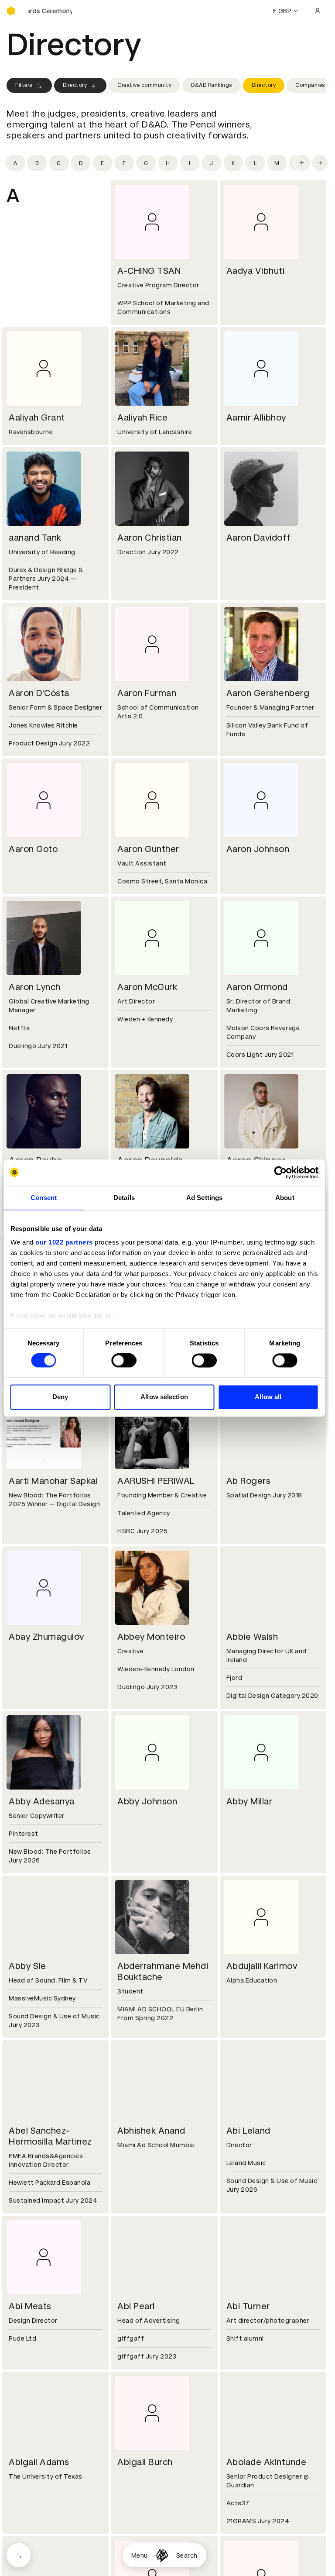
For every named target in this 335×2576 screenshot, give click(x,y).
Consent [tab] (44, 1198)
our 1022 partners (64, 1242)
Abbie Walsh (252, 1637)
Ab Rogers (249, 1481)
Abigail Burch (145, 2462)
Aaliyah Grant (37, 417)
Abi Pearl (136, 2306)
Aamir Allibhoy (256, 417)
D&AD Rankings (212, 85)
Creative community (144, 85)
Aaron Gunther (148, 849)
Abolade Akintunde (267, 2462)
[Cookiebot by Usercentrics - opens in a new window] (280, 1172)
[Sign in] (318, 11)
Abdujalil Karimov (262, 1966)
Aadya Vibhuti (256, 271)
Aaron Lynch (35, 987)
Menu (140, 2555)
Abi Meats (30, 2306)
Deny (60, 1397)
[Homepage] (162, 2555)
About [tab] (285, 1198)
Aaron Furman (147, 693)
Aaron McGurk (147, 987)
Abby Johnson (147, 1801)
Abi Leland (248, 2131)
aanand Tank (35, 538)
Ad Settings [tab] (204, 1198)
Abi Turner (248, 2306)
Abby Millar (250, 1801)
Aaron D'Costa (39, 693)
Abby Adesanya (42, 1801)
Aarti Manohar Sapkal (53, 1481)
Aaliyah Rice (142, 417)
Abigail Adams (39, 2462)
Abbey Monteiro (151, 1637)
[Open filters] (19, 2555)
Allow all (268, 1397)
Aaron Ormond (257, 987)
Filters (24, 85)
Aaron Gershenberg (268, 693)
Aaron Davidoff (259, 538)
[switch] (124, 1361)
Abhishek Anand (151, 2131)
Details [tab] (124, 1198)
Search (187, 2555)
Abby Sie (27, 1966)
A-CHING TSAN (149, 271)
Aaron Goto (33, 849)
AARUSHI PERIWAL (156, 1481)
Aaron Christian (150, 538)
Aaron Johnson (258, 849)
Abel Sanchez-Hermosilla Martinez (50, 2136)
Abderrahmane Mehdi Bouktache (163, 1971)
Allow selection (164, 1397)
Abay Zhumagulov (46, 1637)
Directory (75, 85)
